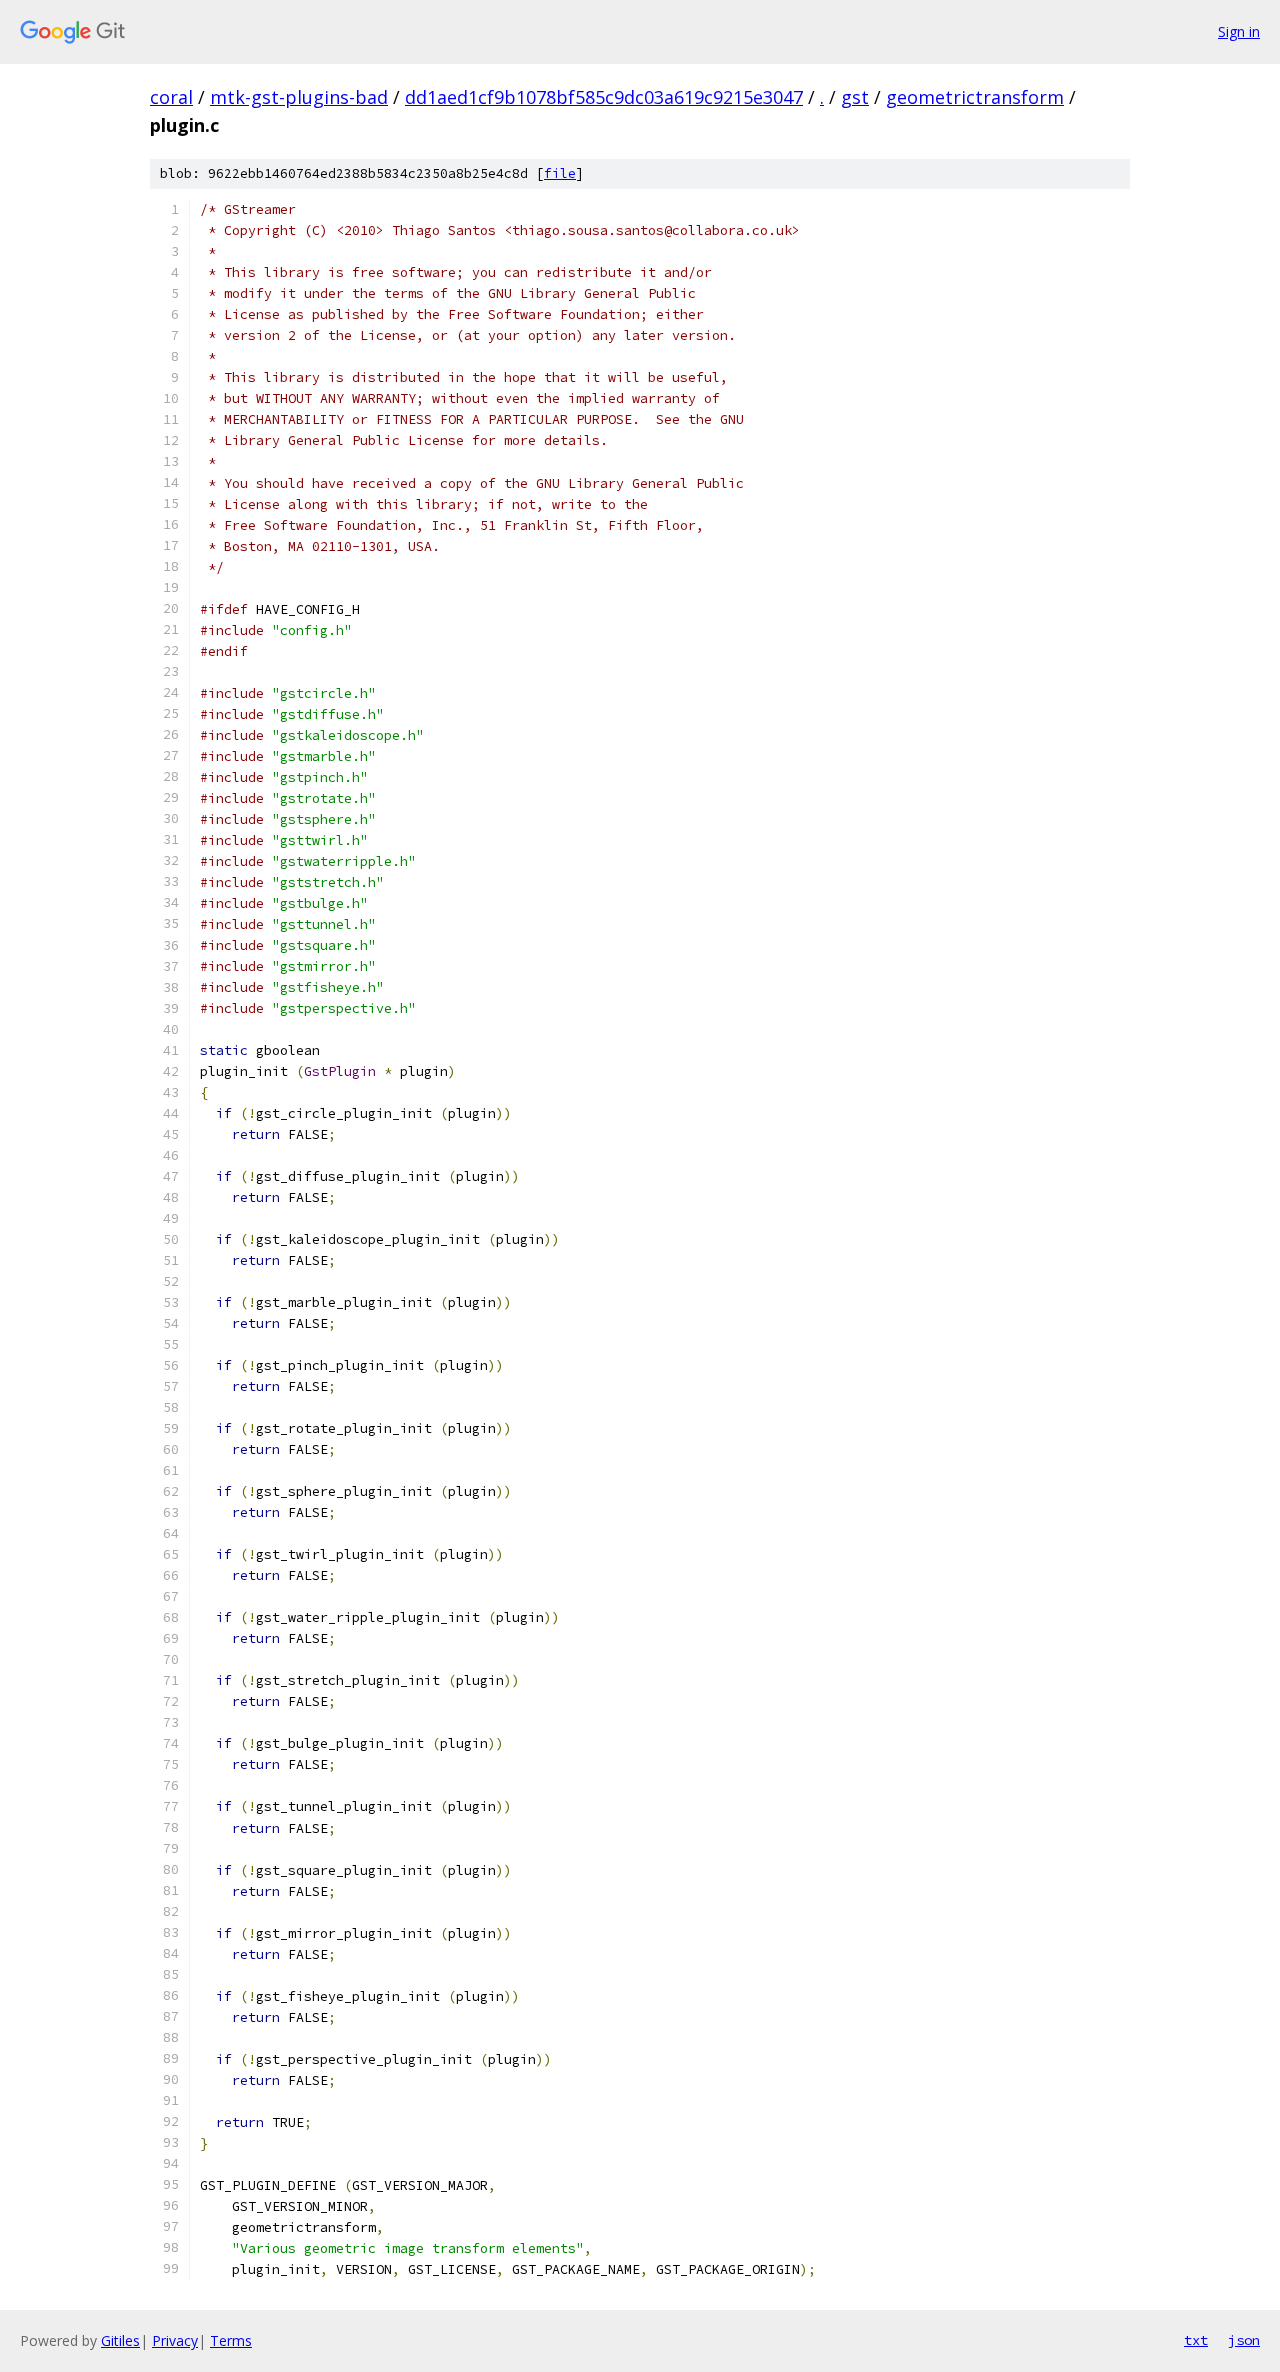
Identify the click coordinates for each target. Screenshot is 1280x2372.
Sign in (1239, 31)
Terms (231, 2340)
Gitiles (120, 2340)
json (1244, 2340)
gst (855, 97)
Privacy (175, 2340)
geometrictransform (975, 97)
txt (1196, 2340)
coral (171, 97)
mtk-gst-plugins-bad (299, 97)
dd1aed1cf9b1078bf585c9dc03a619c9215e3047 (604, 97)
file (560, 173)
